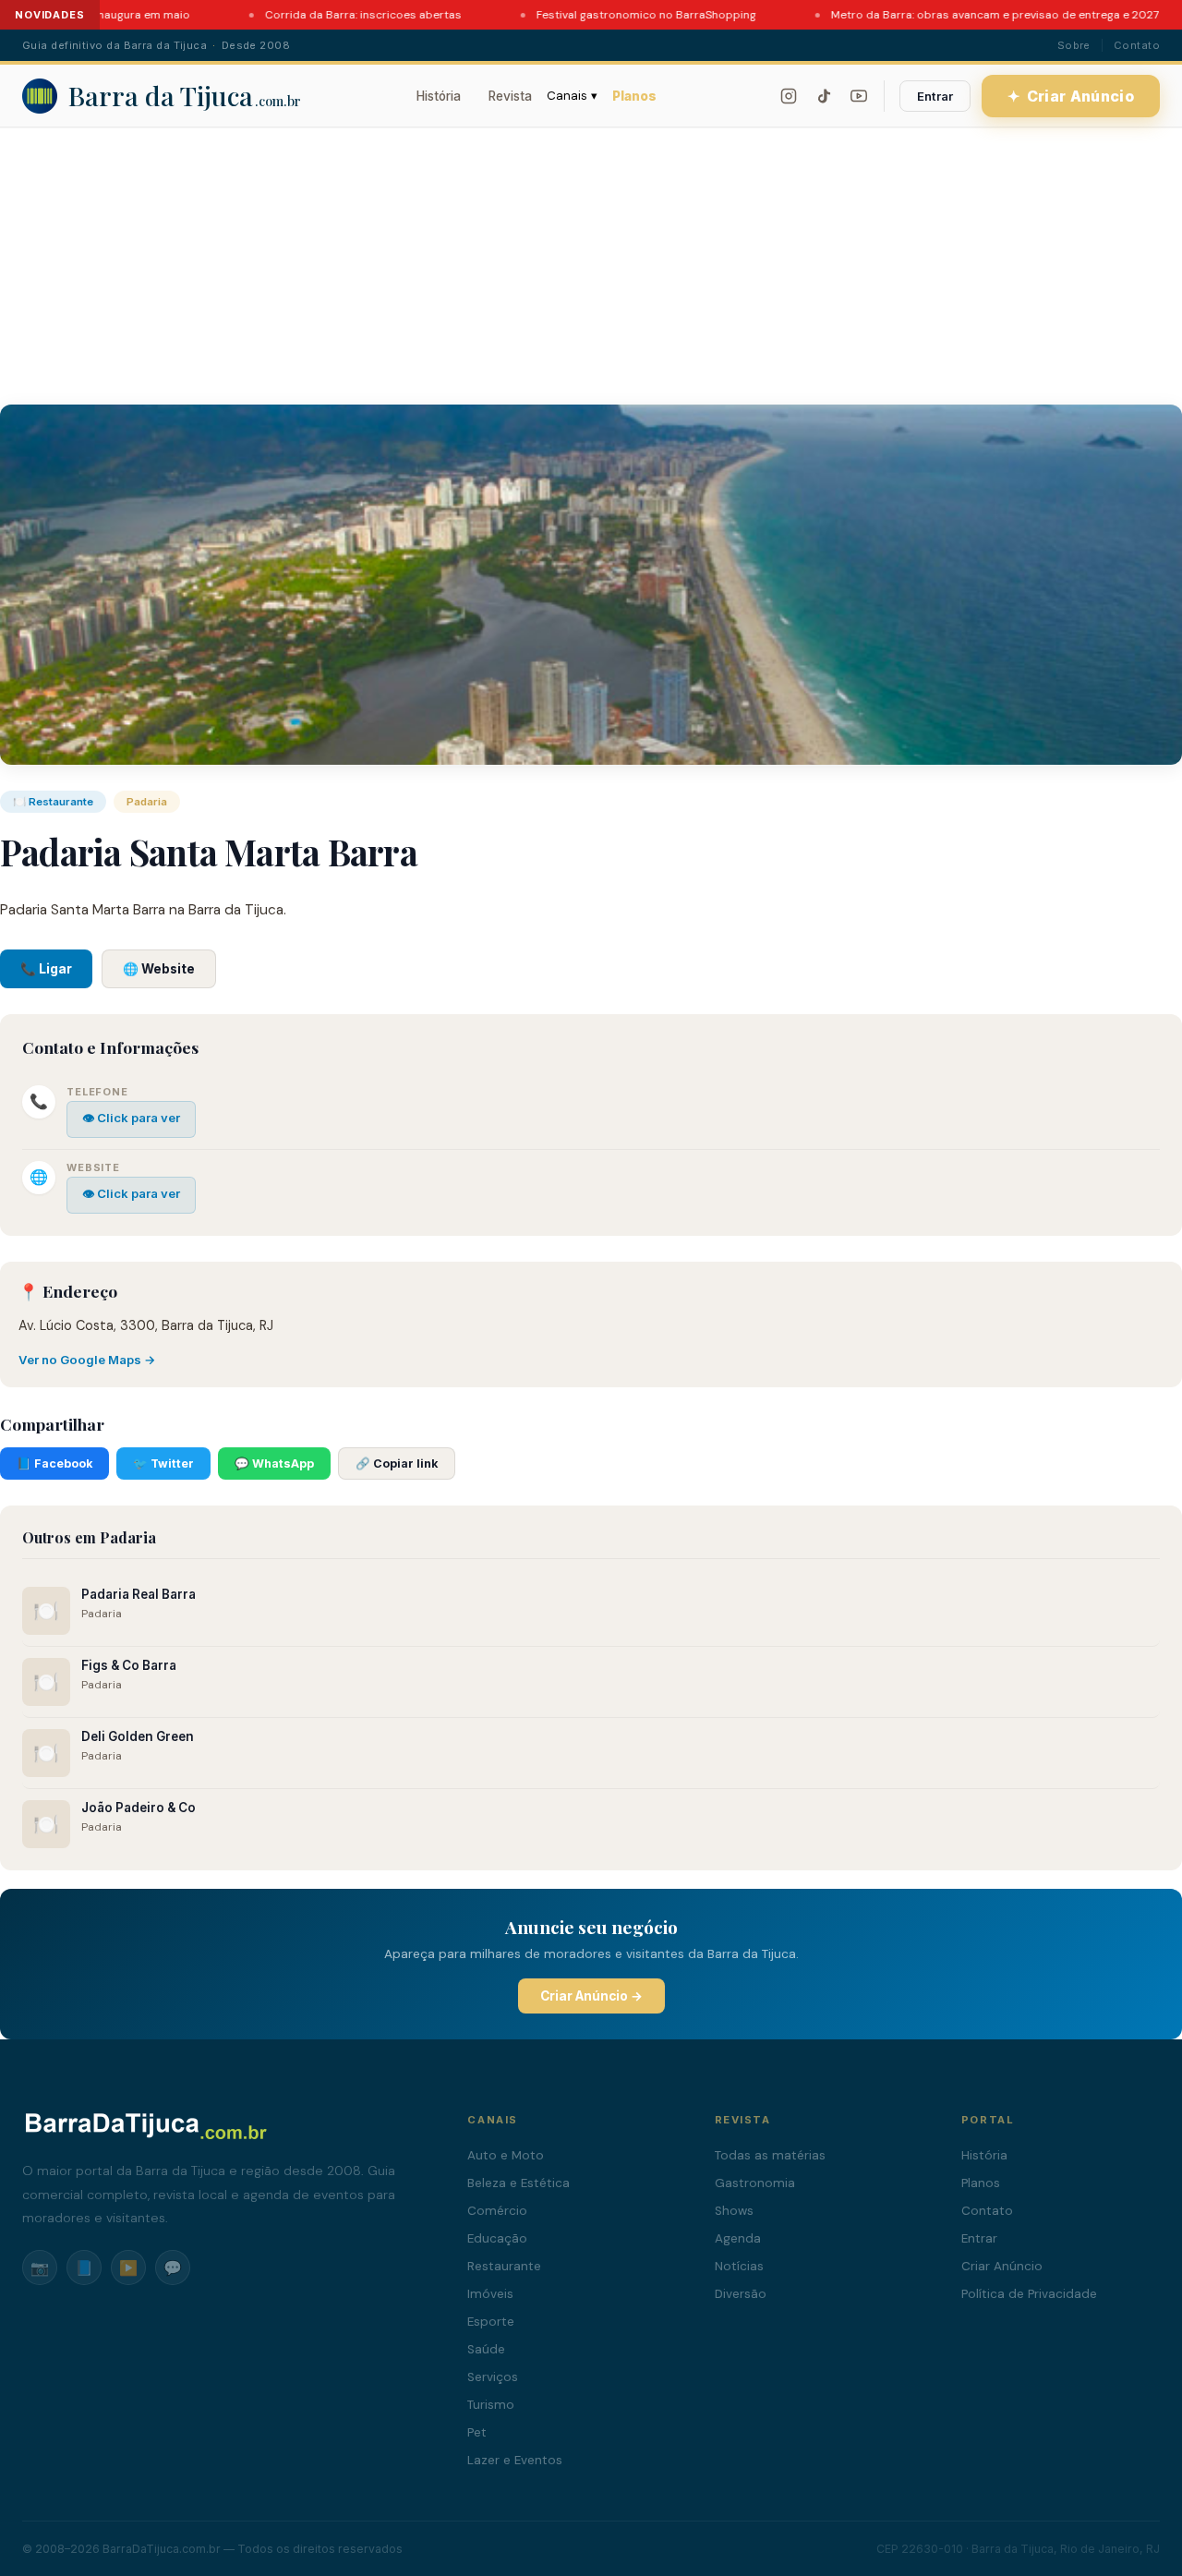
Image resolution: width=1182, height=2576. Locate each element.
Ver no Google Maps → (87, 1360)
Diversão (741, 2294)
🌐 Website (159, 969)
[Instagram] (789, 96)
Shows (734, 2211)
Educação (497, 2238)
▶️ (128, 2268)
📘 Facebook (54, 1463)
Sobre (1074, 45)
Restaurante (504, 2266)
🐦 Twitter (163, 1463)
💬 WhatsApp (274, 1463)
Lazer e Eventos (515, 2460)
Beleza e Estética (519, 2183)
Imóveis (490, 2294)
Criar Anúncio (1071, 96)
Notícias (739, 2266)
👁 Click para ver (131, 1118)
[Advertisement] (591, 266)
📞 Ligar (46, 969)
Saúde (486, 2349)
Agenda (738, 2238)
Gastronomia (755, 2183)
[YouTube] (859, 96)
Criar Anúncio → (591, 1996)
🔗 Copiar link (397, 1463)
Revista (510, 96)
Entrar (935, 96)
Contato (1137, 45)
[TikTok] (824, 96)
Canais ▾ (572, 96)
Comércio (497, 2211)
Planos (634, 96)
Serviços (493, 2377)
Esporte (491, 2322)
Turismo (491, 2405)
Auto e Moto (506, 2155)
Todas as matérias (770, 2155)
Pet (477, 2432)
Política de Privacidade (1029, 2294)
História (439, 96)
